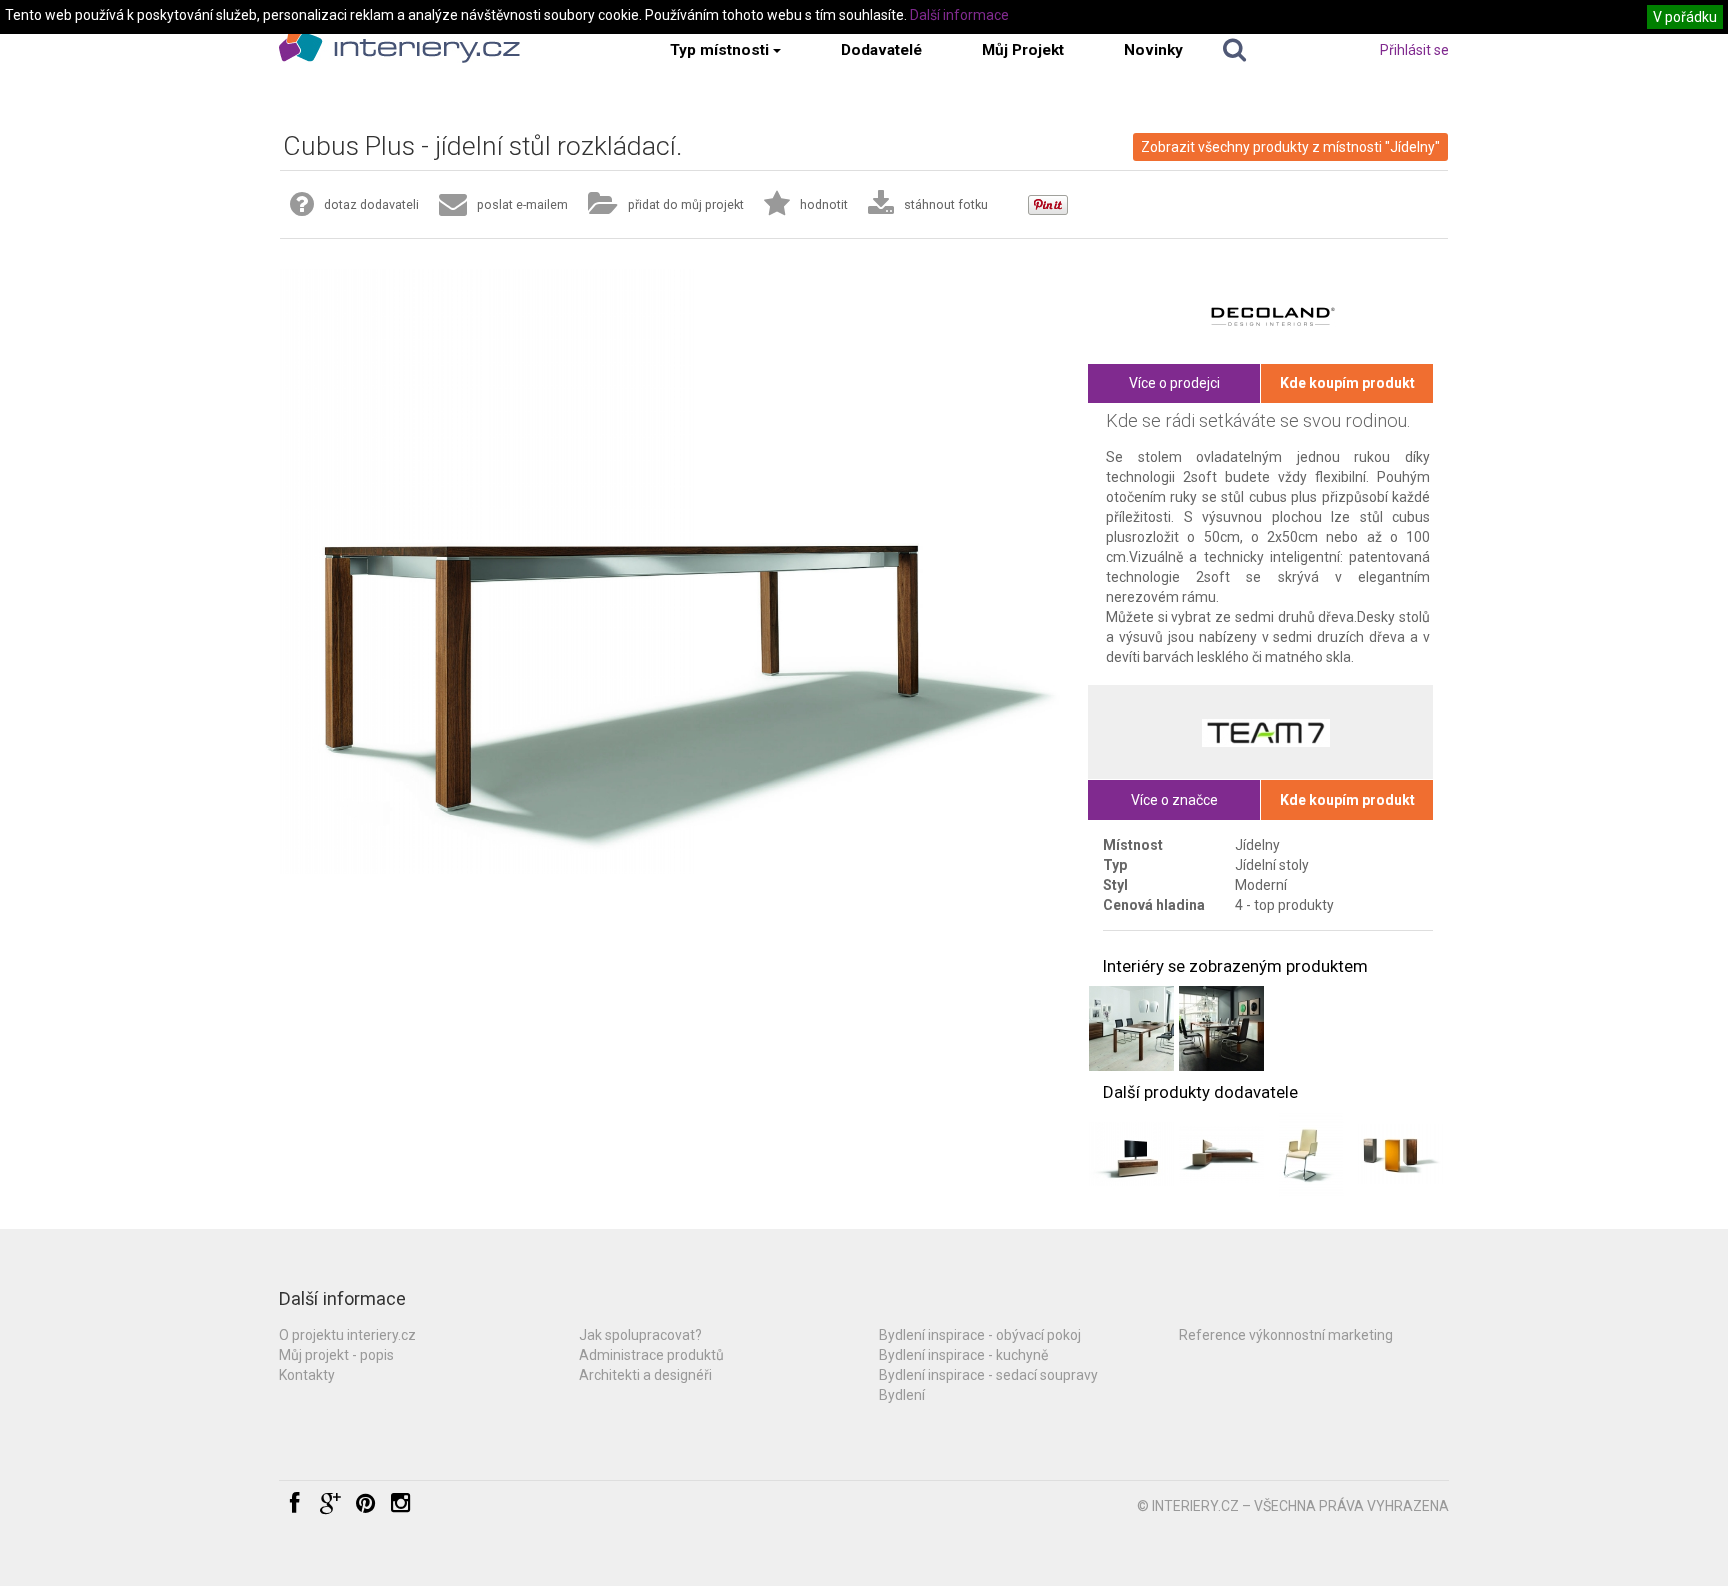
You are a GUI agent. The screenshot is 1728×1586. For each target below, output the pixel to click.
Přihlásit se (1414, 50)
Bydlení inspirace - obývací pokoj (980, 1335)
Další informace (959, 15)
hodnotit (824, 204)
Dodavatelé (881, 50)
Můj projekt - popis (336, 1355)
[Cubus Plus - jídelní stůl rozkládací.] (1131, 1028)
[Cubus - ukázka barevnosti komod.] (1400, 1154)
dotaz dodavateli (371, 204)
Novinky (1153, 50)
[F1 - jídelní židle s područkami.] (1311, 1154)
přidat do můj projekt (686, 204)
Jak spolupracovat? (640, 1335)
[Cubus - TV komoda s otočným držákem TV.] (1131, 1154)
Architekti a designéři (645, 1375)
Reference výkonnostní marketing (1286, 1335)
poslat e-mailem (522, 204)
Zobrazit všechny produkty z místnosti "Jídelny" (1290, 147)
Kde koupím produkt (1347, 383)
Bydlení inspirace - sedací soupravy (988, 1375)
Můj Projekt (1023, 50)
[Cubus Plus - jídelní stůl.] (1221, 1028)
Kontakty (307, 1375)
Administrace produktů (651, 1355)
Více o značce (1174, 800)
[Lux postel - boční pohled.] (1221, 1154)
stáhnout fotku (946, 204)
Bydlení (902, 1395)
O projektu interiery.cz (347, 1335)
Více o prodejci (1174, 383)
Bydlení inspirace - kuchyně (963, 1355)
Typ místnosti (719, 50)
